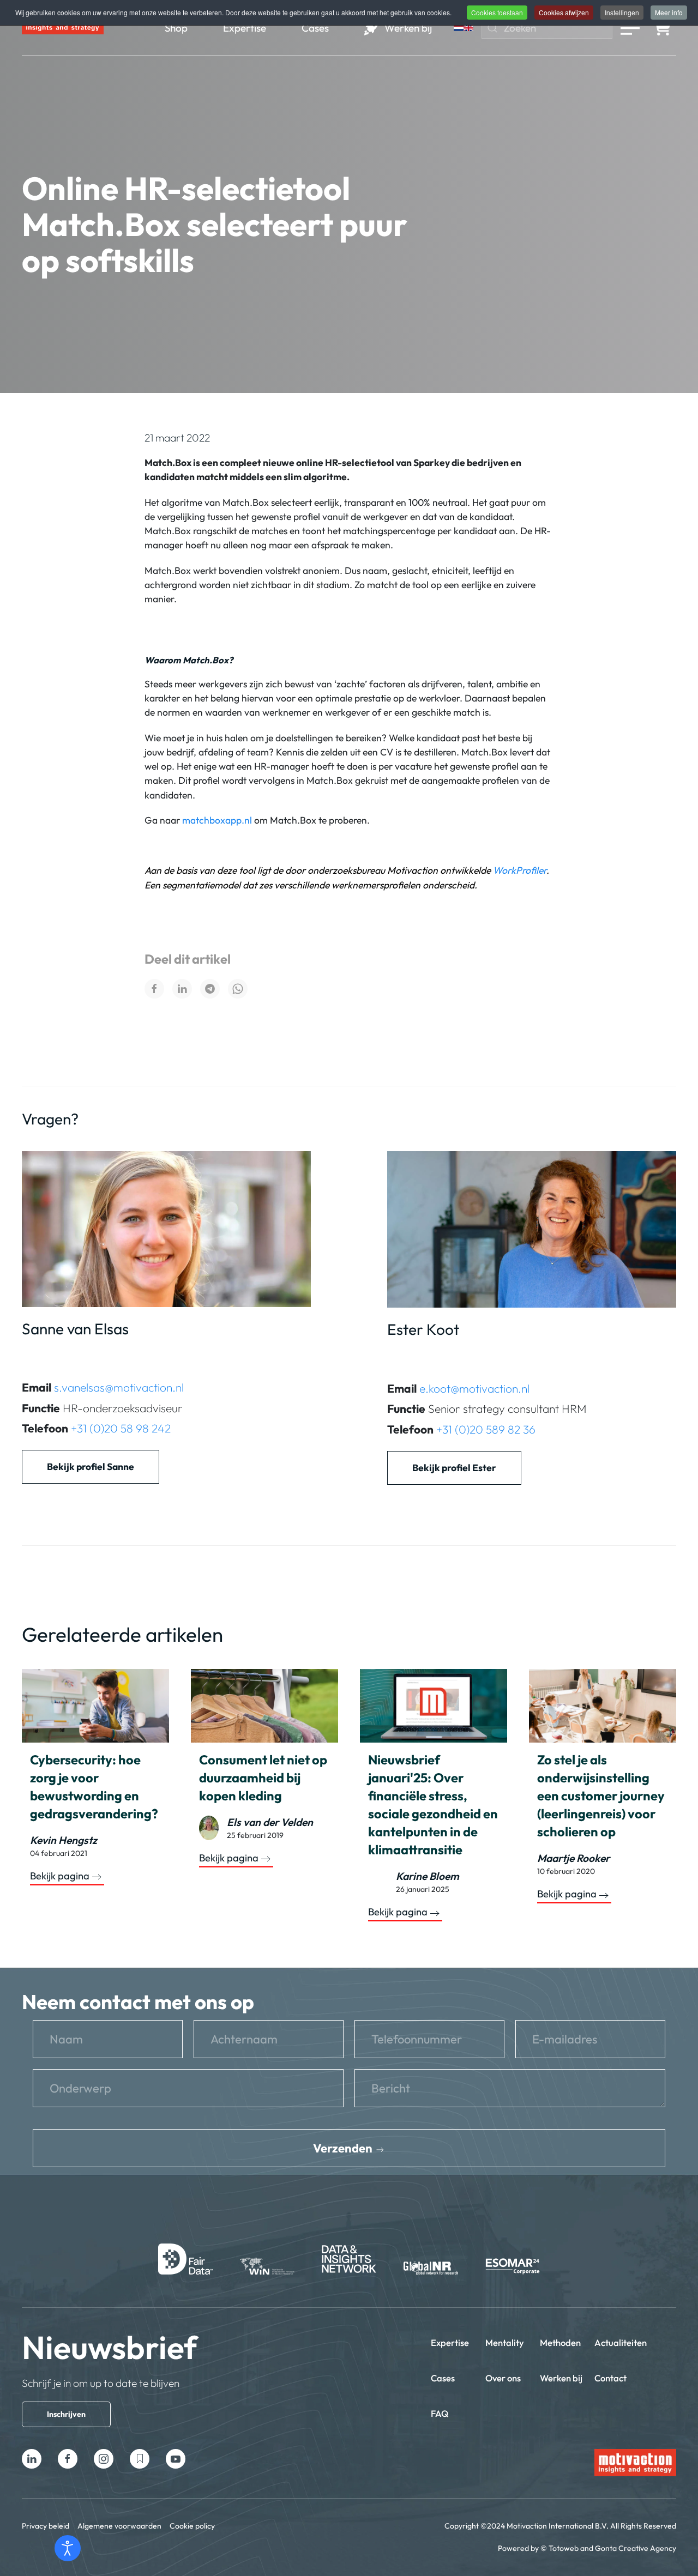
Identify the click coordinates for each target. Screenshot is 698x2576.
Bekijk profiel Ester (454, 1468)
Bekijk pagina (60, 1876)
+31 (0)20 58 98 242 (121, 1428)
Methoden (560, 2342)
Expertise (450, 2342)
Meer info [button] (669, 12)
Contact (610, 2378)
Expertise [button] (245, 28)
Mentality (505, 2342)
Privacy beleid (46, 2526)
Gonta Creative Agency (636, 2548)
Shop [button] (176, 28)
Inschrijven (66, 2414)
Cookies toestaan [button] (497, 12)
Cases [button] (315, 28)
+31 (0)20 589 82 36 (486, 1429)
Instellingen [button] (622, 12)
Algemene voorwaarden (119, 2526)
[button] (630, 28)
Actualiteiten (621, 2342)
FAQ (440, 2413)
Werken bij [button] (408, 28)
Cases (443, 2378)
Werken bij (561, 2378)
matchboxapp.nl (217, 820)
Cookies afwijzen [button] (564, 12)
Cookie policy (192, 2526)
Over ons (503, 2378)
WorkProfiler (520, 870)
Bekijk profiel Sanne (91, 1467)
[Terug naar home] (63, 28)
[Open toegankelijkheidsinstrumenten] (68, 2548)
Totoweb (564, 2548)
